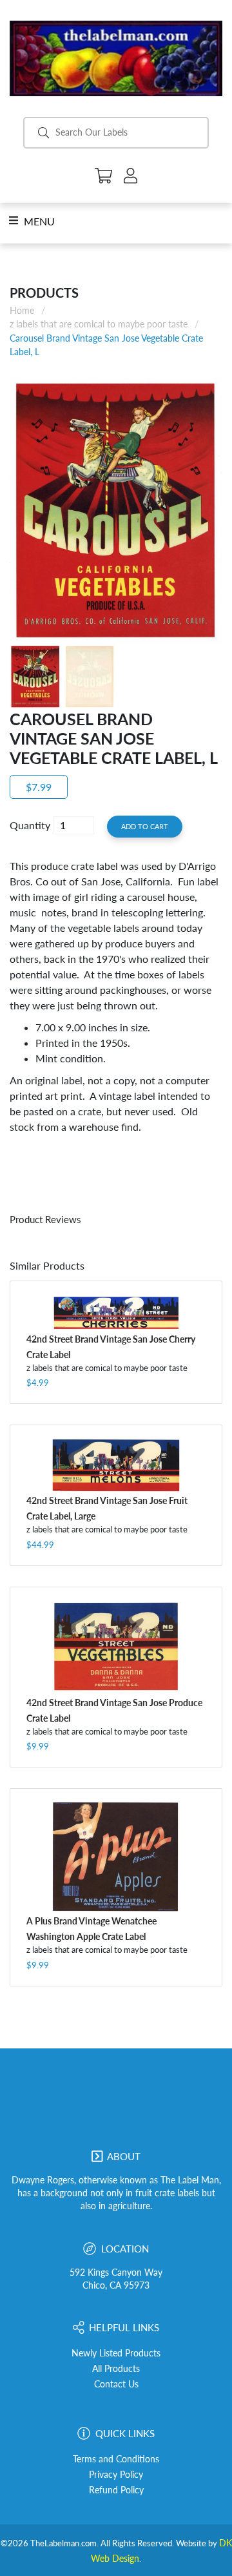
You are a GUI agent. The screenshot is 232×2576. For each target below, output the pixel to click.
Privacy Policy (116, 2475)
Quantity (30, 825)
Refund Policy (116, 2490)
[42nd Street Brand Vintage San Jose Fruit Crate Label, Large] (116, 1466)
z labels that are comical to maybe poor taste (99, 324)
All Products (116, 2369)
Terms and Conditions (116, 2459)
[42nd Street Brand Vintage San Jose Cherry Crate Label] (116, 1313)
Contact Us (116, 2384)
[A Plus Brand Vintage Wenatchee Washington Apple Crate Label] (116, 1857)
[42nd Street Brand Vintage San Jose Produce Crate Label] (116, 1648)
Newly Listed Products (116, 2353)
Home (22, 310)
